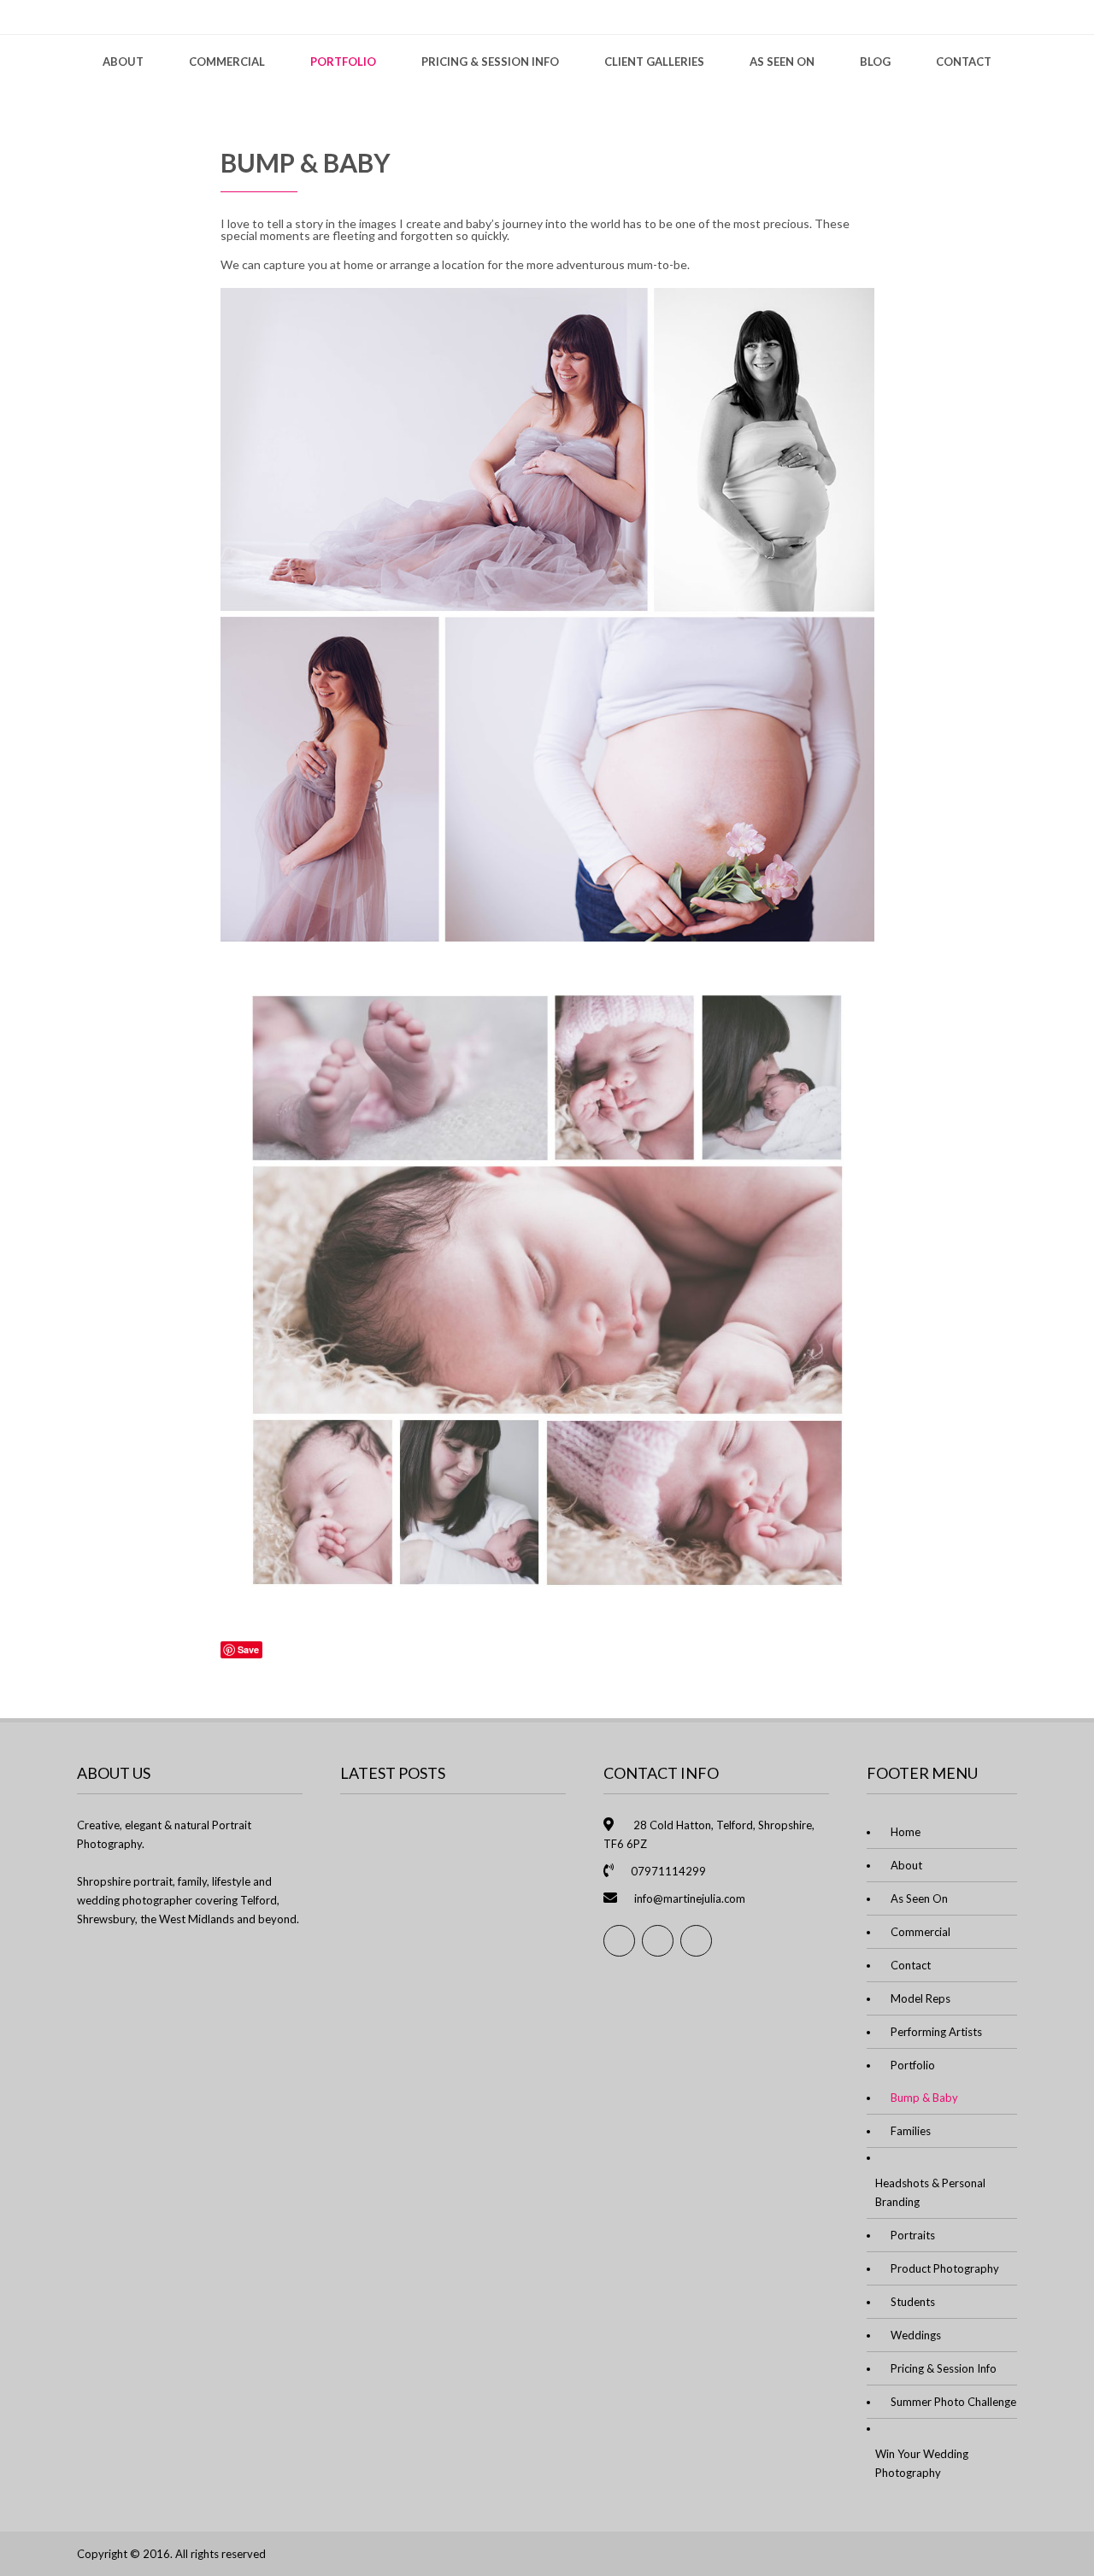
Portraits (913, 2235)
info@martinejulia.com (690, 1898)
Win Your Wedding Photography (922, 2463)
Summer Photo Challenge (953, 2402)
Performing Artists (936, 2032)
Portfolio (343, 62)
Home (906, 1832)
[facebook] (619, 1941)
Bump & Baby (924, 2098)
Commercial (227, 62)
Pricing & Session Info (490, 62)
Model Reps (920, 1998)
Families (911, 2131)
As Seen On (782, 62)
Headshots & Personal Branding (930, 2192)
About (123, 62)
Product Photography (945, 2268)
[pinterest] (696, 1941)
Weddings (916, 2335)
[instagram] (658, 1941)
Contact (964, 62)
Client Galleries (654, 62)
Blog (875, 62)
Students (913, 2302)
